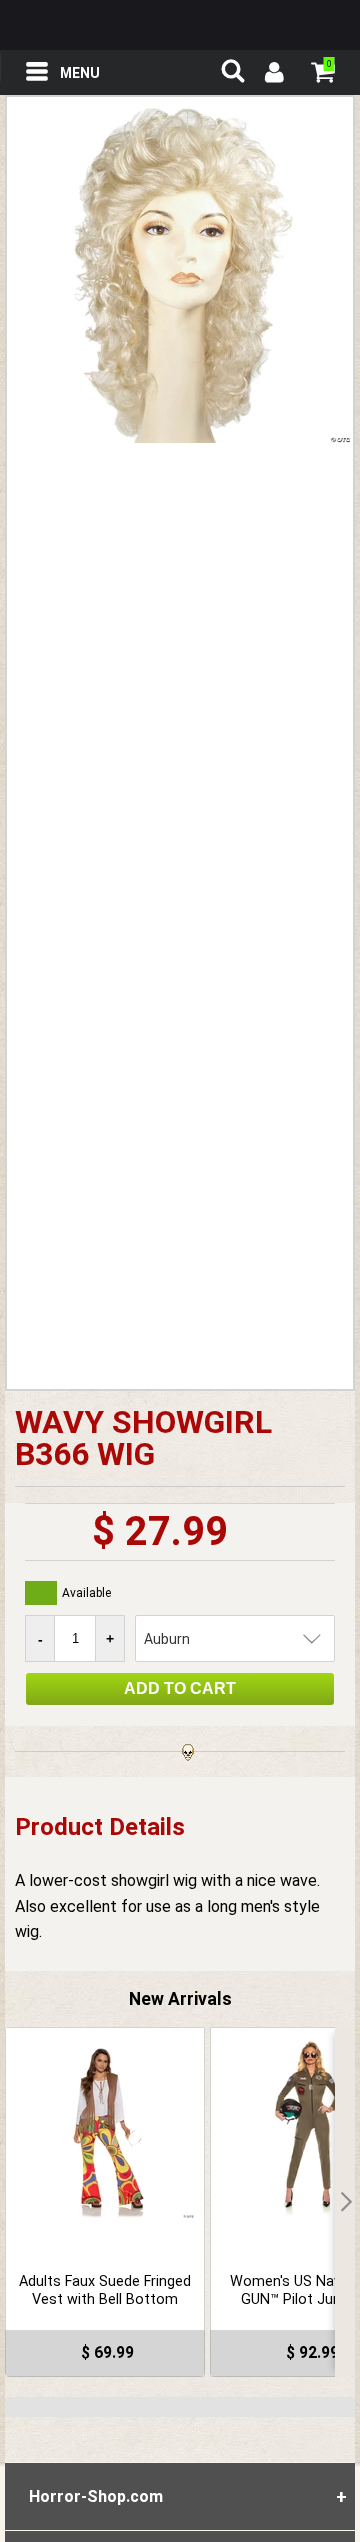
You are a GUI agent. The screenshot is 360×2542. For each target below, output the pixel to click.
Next (345, 2202)
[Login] (273, 75)
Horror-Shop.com (180, 25)
